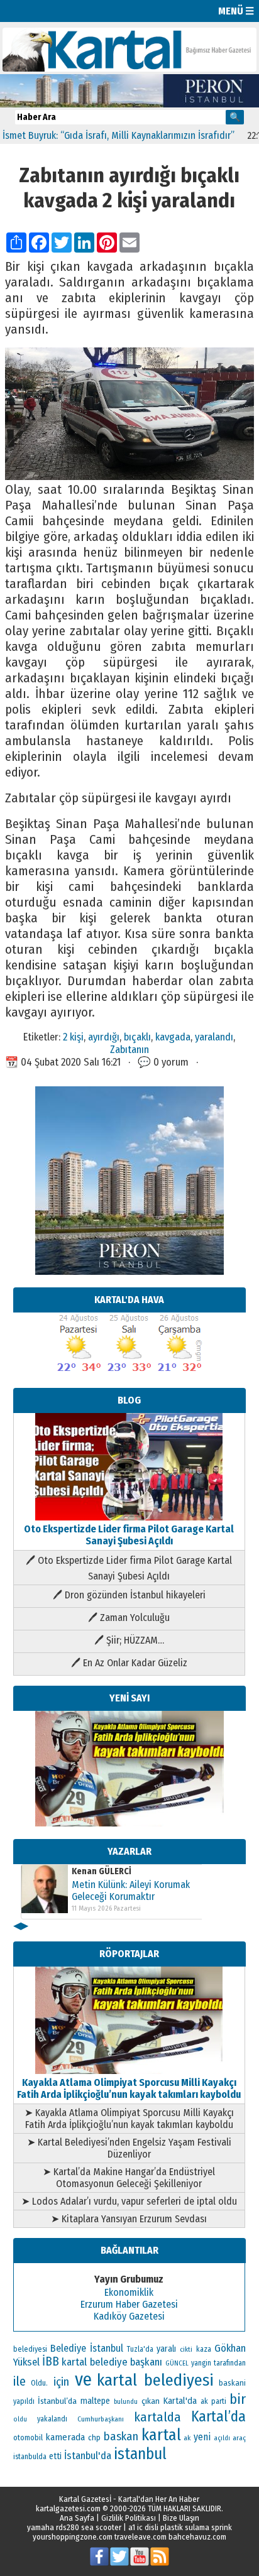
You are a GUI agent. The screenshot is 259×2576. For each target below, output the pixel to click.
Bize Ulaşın (181, 2518)
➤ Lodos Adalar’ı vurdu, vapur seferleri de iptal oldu (129, 2201)
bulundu (126, 2402)
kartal (161, 2435)
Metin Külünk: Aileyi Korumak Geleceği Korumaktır (131, 1891)
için (61, 2382)
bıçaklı (137, 1037)
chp (94, 2437)
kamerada (65, 2437)
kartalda (157, 2417)
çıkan (151, 2401)
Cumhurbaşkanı (101, 2419)
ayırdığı (104, 1037)
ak (187, 2438)
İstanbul (107, 2348)
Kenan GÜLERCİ (102, 1871)
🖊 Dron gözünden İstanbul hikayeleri (129, 1595)
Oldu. (39, 2383)
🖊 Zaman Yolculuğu (129, 1618)
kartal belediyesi (155, 2380)
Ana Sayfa (77, 2518)
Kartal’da (218, 2416)
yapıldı (24, 2401)
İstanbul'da (88, 2455)
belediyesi (30, 2349)
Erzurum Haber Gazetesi (129, 2304)
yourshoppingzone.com (73, 2537)
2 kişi (73, 1037)
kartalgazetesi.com (68, 2508)
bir (238, 2399)
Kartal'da (180, 2401)
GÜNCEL (177, 2363)
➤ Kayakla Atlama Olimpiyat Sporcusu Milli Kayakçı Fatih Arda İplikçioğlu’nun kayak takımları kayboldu (129, 2119)
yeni (202, 2437)
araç (239, 2438)
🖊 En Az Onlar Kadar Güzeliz (129, 1663)
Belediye (68, 2348)
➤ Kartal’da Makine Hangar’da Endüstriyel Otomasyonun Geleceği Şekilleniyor (129, 2178)
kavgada (173, 1037)
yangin (201, 2363)
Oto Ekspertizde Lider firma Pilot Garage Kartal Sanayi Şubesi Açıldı (129, 1535)
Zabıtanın (129, 1049)
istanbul (140, 2454)
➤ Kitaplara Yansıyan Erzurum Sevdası (129, 2219)
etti (55, 2456)
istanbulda (30, 2457)
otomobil (28, 2437)
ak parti (213, 2401)
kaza (204, 2349)
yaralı (166, 2349)
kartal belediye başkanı (112, 2362)
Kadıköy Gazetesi (129, 2316)
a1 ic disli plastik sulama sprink (180, 2527)
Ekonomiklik (129, 2292)
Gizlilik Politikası (129, 2518)
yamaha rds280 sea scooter (74, 2527)
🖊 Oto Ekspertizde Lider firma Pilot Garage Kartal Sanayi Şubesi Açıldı (129, 1568)
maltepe (95, 2401)
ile (19, 2381)
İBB (51, 2361)
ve (83, 2380)
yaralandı (214, 1037)
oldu (20, 2419)
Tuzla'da (140, 2349)
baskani (232, 2383)
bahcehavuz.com (197, 2537)
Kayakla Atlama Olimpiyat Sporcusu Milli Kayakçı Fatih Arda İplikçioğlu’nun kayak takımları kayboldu (129, 2088)
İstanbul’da (57, 2401)
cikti (186, 2350)
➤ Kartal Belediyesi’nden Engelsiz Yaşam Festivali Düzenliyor (129, 2148)
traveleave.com (141, 2537)
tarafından (230, 2363)
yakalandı (52, 2419)
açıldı (222, 2438)
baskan (121, 2437)
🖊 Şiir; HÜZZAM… (129, 1640)
